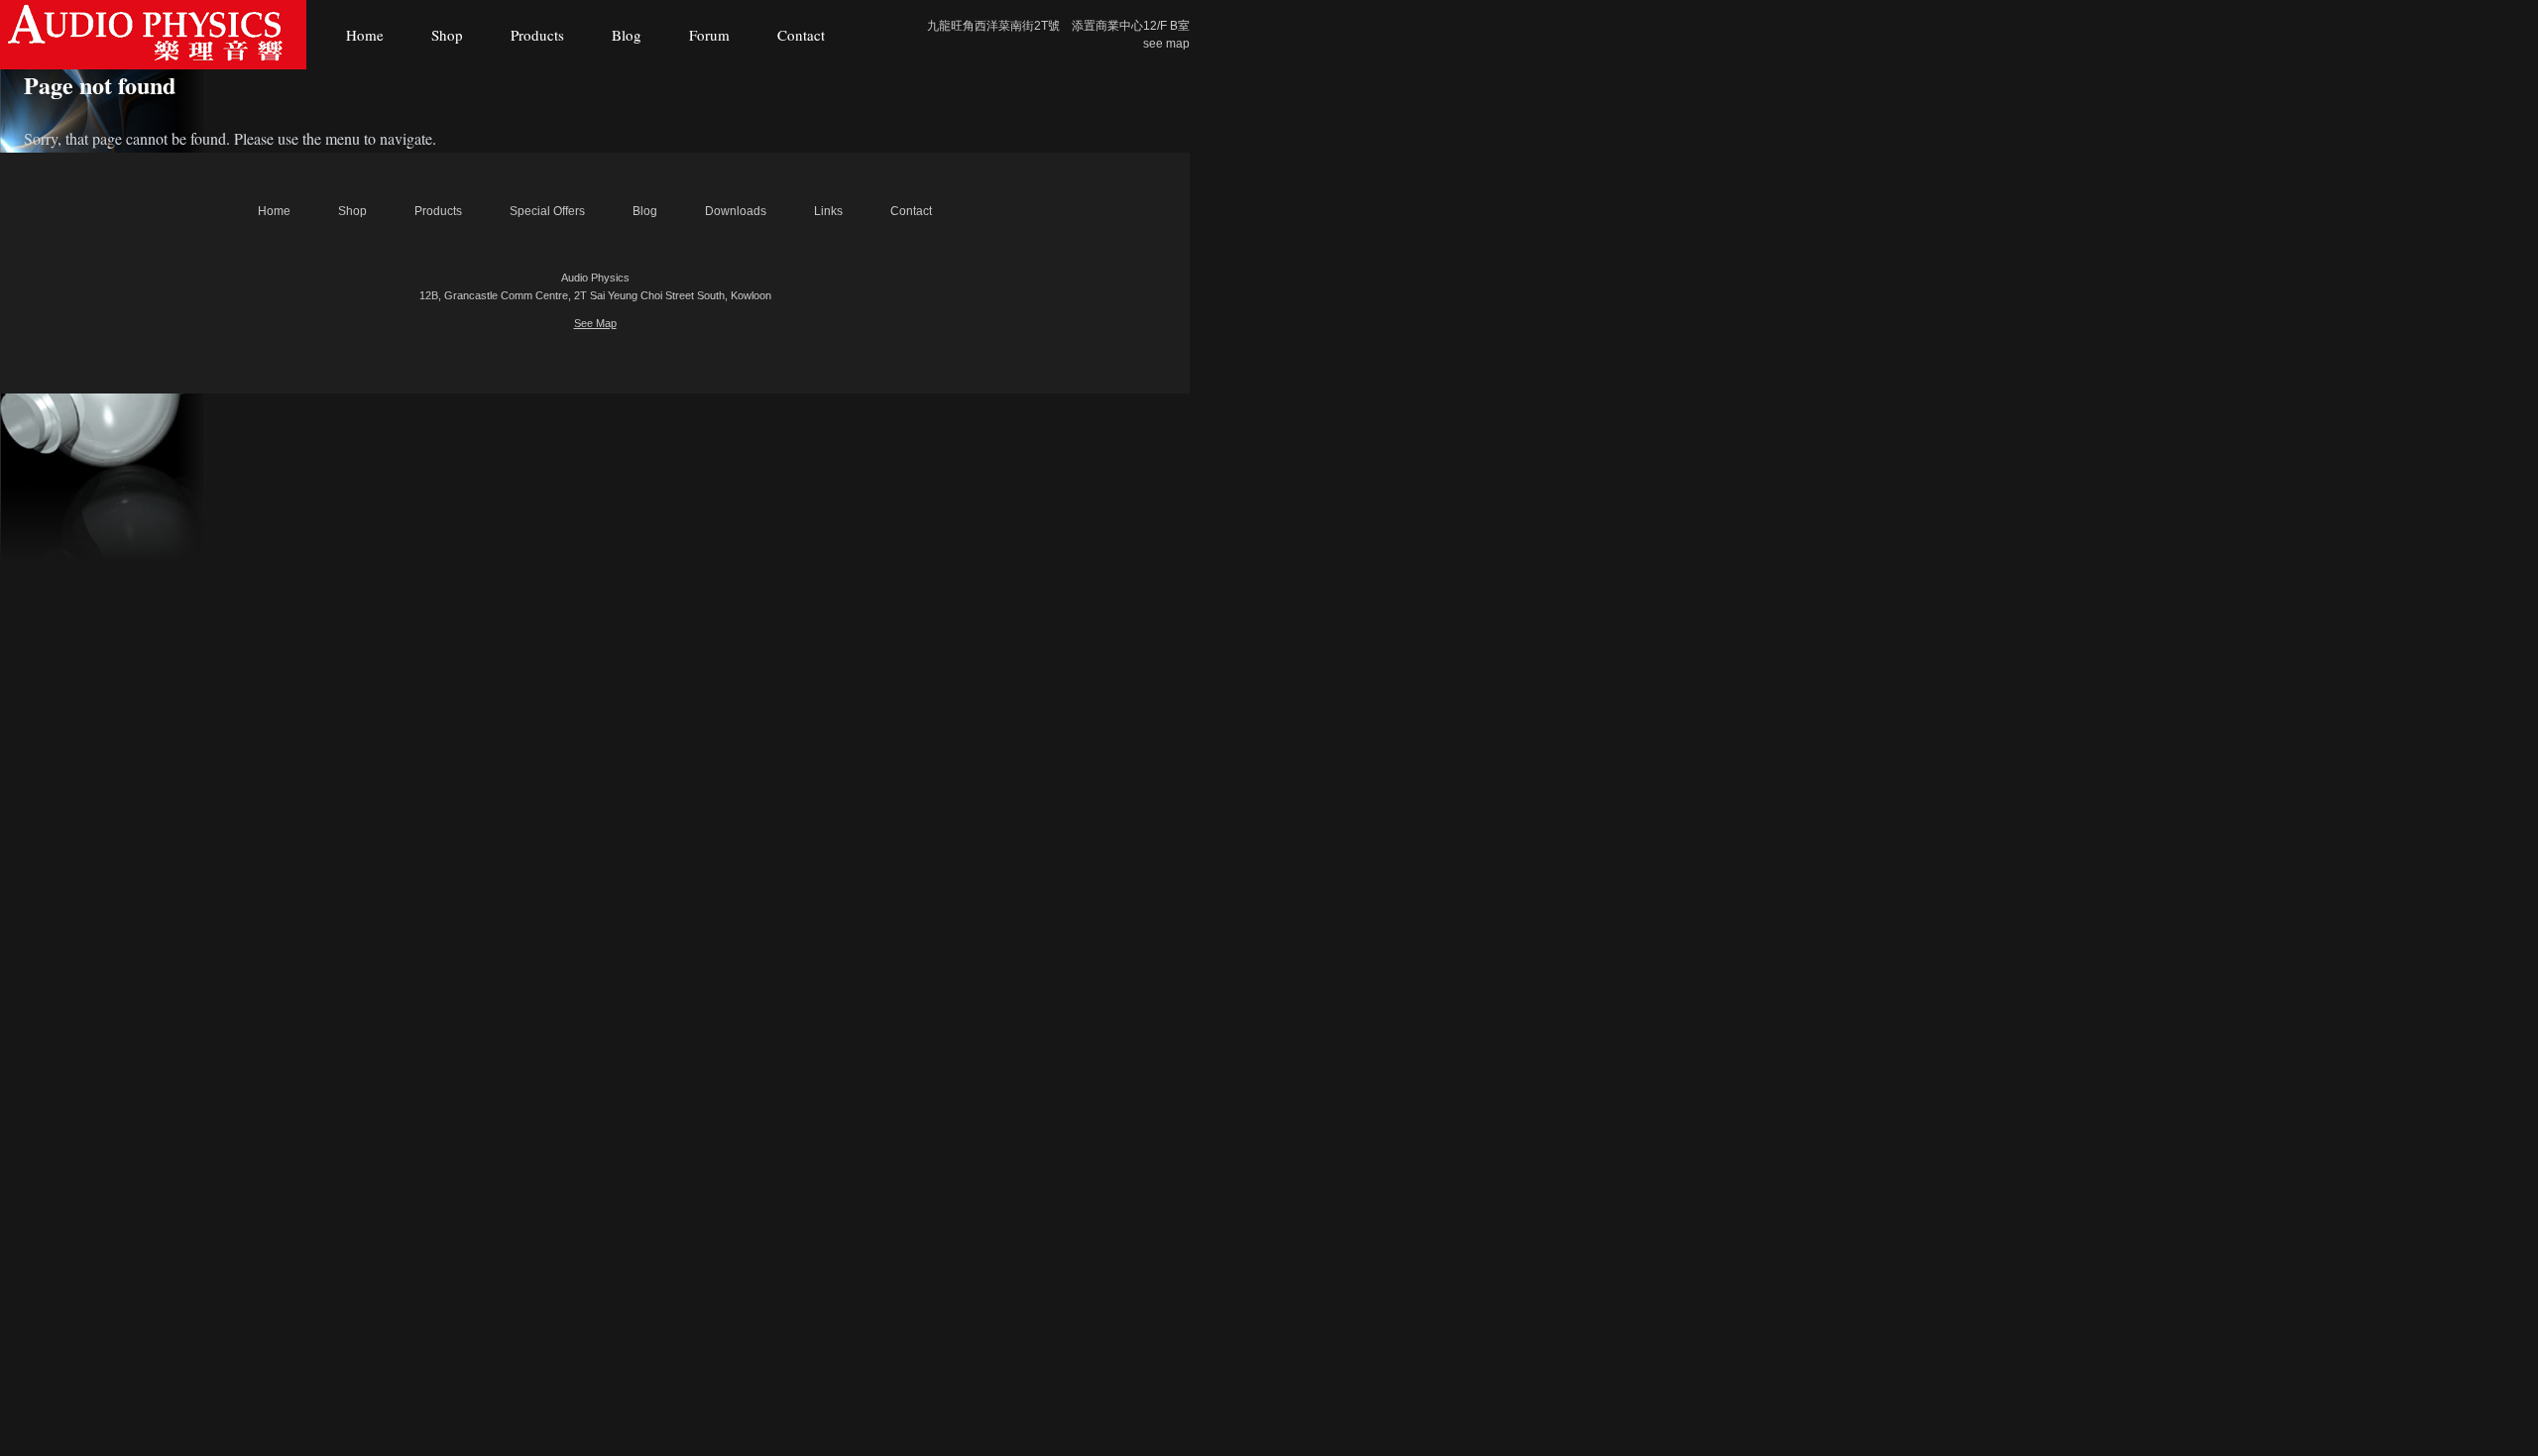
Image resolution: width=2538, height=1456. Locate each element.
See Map (595, 323)
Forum (709, 35)
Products (537, 35)
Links (828, 211)
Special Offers (547, 211)
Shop (447, 35)
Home (365, 35)
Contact (801, 35)
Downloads (736, 211)
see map (1166, 44)
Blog (627, 35)
